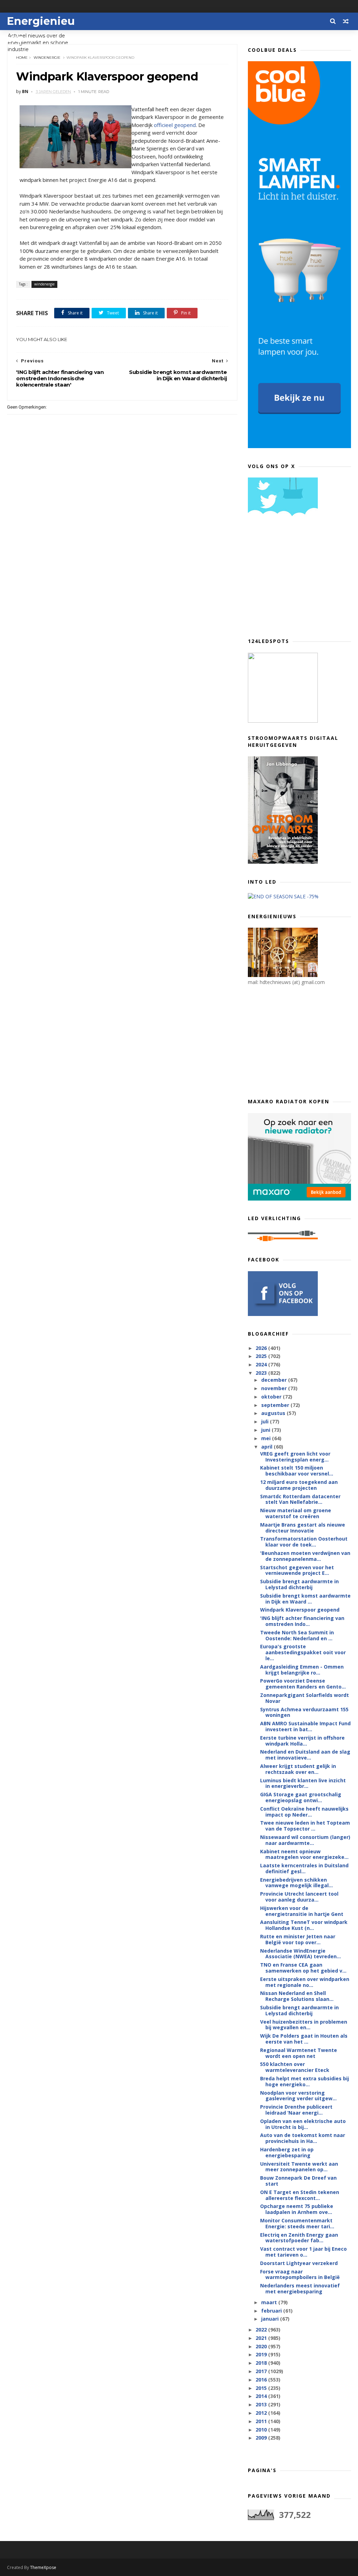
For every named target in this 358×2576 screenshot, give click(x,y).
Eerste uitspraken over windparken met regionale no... (305, 1982)
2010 (262, 2430)
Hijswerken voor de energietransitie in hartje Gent (302, 1911)
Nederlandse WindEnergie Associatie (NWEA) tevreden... (300, 1954)
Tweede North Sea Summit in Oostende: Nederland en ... (297, 1635)
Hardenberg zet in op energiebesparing (287, 2152)
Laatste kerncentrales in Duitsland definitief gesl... (304, 1868)
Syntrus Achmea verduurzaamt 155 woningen (304, 1712)
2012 (262, 2413)
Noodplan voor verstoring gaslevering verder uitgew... (298, 2096)
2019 (262, 2354)
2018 (262, 2363)
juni (266, 1430)
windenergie (47, 58)
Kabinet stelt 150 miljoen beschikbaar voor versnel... (297, 1471)
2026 (262, 1348)
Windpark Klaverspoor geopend (300, 1610)
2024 (262, 1364)
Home (22, 58)
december (275, 1380)
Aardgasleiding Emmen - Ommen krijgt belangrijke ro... (302, 1670)
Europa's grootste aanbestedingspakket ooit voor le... (303, 1652)
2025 (262, 1356)
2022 (262, 2330)
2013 (262, 2404)
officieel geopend (175, 125)
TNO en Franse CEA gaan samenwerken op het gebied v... (303, 1968)
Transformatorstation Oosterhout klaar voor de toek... (304, 1542)
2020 (262, 2346)
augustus (274, 1413)
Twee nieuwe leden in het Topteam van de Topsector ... (305, 1826)
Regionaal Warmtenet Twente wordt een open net (299, 2053)
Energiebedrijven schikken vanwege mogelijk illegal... (296, 1883)
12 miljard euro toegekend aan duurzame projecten (299, 1485)
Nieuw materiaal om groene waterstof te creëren (296, 1513)
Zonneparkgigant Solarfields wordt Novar (305, 1698)
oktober (272, 1397)
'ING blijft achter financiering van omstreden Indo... (302, 1621)
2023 (262, 1373)
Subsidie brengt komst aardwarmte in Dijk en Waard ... (305, 1599)
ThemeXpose (43, 2567)
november (275, 1388)
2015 (262, 2388)
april (267, 1447)
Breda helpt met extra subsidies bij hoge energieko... (305, 2081)
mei (267, 1438)
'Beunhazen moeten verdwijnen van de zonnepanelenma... (305, 1556)
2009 (262, 2438)
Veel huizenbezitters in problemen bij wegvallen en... (304, 2025)
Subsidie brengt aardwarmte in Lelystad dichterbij (299, 1584)
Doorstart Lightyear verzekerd (299, 2263)
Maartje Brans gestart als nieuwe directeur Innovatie (303, 1528)
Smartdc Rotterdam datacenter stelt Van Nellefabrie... (300, 1499)
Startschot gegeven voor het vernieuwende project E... (297, 1570)
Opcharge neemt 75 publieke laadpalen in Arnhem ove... (297, 2209)
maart (270, 2302)
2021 (262, 2338)
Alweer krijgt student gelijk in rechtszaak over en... (298, 1769)
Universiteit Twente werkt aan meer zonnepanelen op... (299, 2167)
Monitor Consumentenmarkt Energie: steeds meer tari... (297, 2223)
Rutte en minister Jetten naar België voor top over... (298, 1939)
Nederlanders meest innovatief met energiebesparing (300, 2288)
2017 (262, 2371)
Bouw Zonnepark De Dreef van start (298, 2181)
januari (271, 2319)
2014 (262, 2396)
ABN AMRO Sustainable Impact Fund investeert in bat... (305, 1726)
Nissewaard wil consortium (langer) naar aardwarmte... (305, 1840)
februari (272, 2311)
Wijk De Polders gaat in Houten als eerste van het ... (304, 2039)
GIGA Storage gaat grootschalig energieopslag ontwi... (301, 1797)
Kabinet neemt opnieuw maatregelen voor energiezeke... (304, 1854)
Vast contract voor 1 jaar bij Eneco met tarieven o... (303, 2252)
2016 (262, 2380)
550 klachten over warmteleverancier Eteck (295, 2067)
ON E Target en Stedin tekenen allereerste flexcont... (300, 2195)
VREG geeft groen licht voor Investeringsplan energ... (295, 1457)
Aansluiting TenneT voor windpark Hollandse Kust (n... (304, 1925)
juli (266, 1421)
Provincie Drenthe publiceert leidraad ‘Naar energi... (296, 2110)
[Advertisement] (300, 580)
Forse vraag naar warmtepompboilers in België (300, 2274)
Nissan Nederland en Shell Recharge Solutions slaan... (297, 1996)
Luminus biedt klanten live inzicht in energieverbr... (303, 1783)
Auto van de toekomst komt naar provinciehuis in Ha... (303, 2138)
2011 (262, 2421)
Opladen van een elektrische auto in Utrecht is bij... (303, 2124)
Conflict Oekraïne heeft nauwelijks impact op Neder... (304, 1812)
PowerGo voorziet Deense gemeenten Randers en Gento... (303, 1684)
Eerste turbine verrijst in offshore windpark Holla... (302, 1741)
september (276, 1405)
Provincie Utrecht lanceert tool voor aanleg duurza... (299, 1897)
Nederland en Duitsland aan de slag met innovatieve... (305, 1755)
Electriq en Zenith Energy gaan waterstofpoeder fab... (299, 2238)
